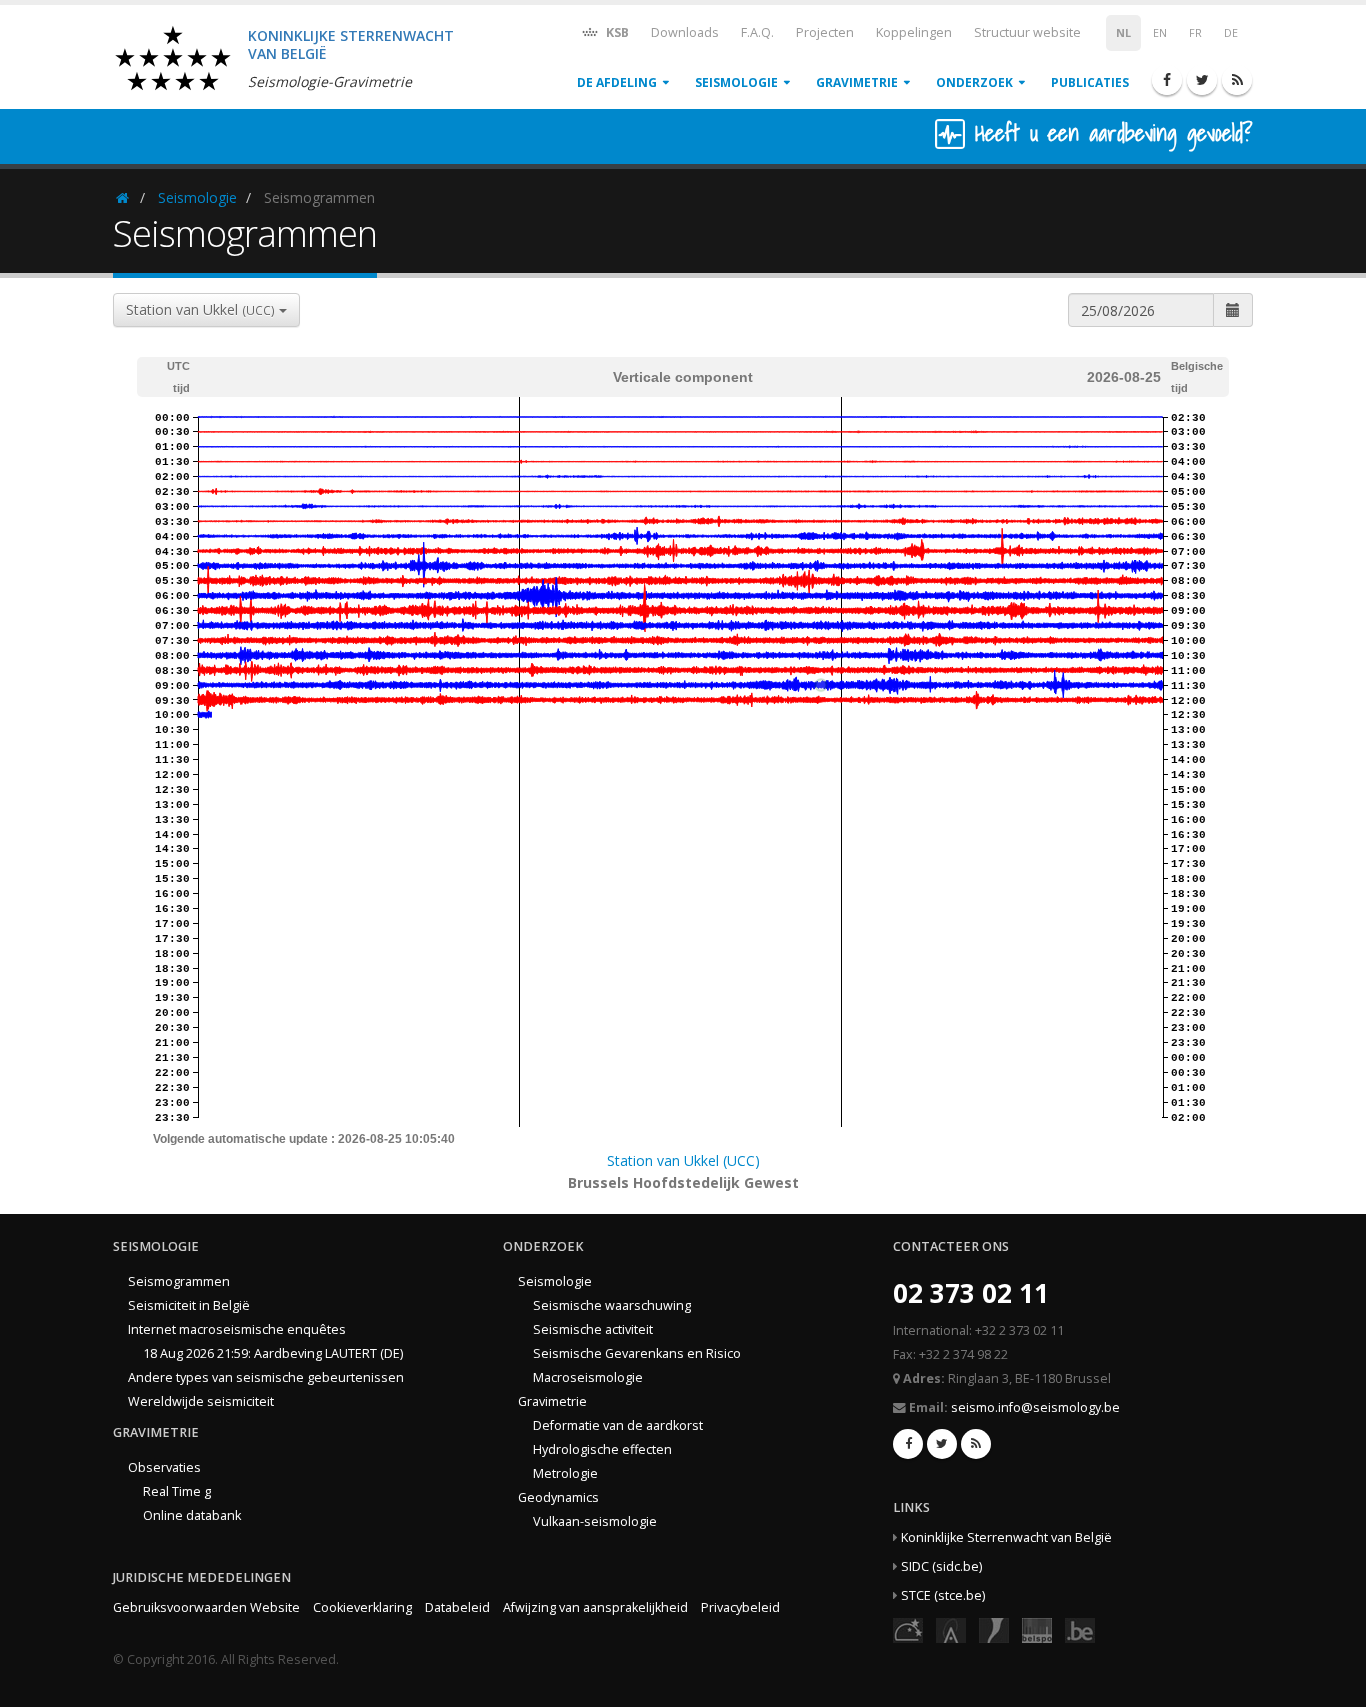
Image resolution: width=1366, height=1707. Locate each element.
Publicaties (1090, 82)
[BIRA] (951, 1629)
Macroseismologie (588, 1377)
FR (1195, 33)
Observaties (164, 1467)
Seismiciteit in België (189, 1305)
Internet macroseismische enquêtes (237, 1329)
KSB (616, 32)
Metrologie (565, 1473)
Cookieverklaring (362, 1607)
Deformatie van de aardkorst (618, 1425)
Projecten (825, 32)
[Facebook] (1167, 80)
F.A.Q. (757, 32)
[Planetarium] (908, 1629)
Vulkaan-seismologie (595, 1521)
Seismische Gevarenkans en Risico (637, 1353)
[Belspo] (1037, 1629)
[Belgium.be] (1080, 1629)
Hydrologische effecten (602, 1449)
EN (1160, 33)
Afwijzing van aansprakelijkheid (595, 1607)
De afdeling (617, 82)
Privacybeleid (740, 1607)
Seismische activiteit (593, 1329)
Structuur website (1027, 32)
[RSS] (1237, 80)
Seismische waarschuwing (612, 1305)
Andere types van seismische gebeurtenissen (266, 1377)
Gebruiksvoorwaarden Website (206, 1607)
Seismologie (736, 82)
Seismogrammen (179, 1281)
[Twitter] (1202, 80)
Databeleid (457, 1607)
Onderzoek (974, 82)
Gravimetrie (857, 82)
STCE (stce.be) (943, 1595)
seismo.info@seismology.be (1035, 1407)
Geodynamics (558, 1497)
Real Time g (177, 1491)
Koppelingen (914, 32)
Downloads (685, 32)
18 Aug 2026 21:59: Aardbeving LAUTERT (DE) (273, 1353)
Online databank (192, 1515)
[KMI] (994, 1629)
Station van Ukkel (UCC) (683, 1160)
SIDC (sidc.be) (941, 1566)
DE (1231, 33)
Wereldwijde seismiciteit (201, 1401)
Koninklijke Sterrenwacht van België (1006, 1537)
